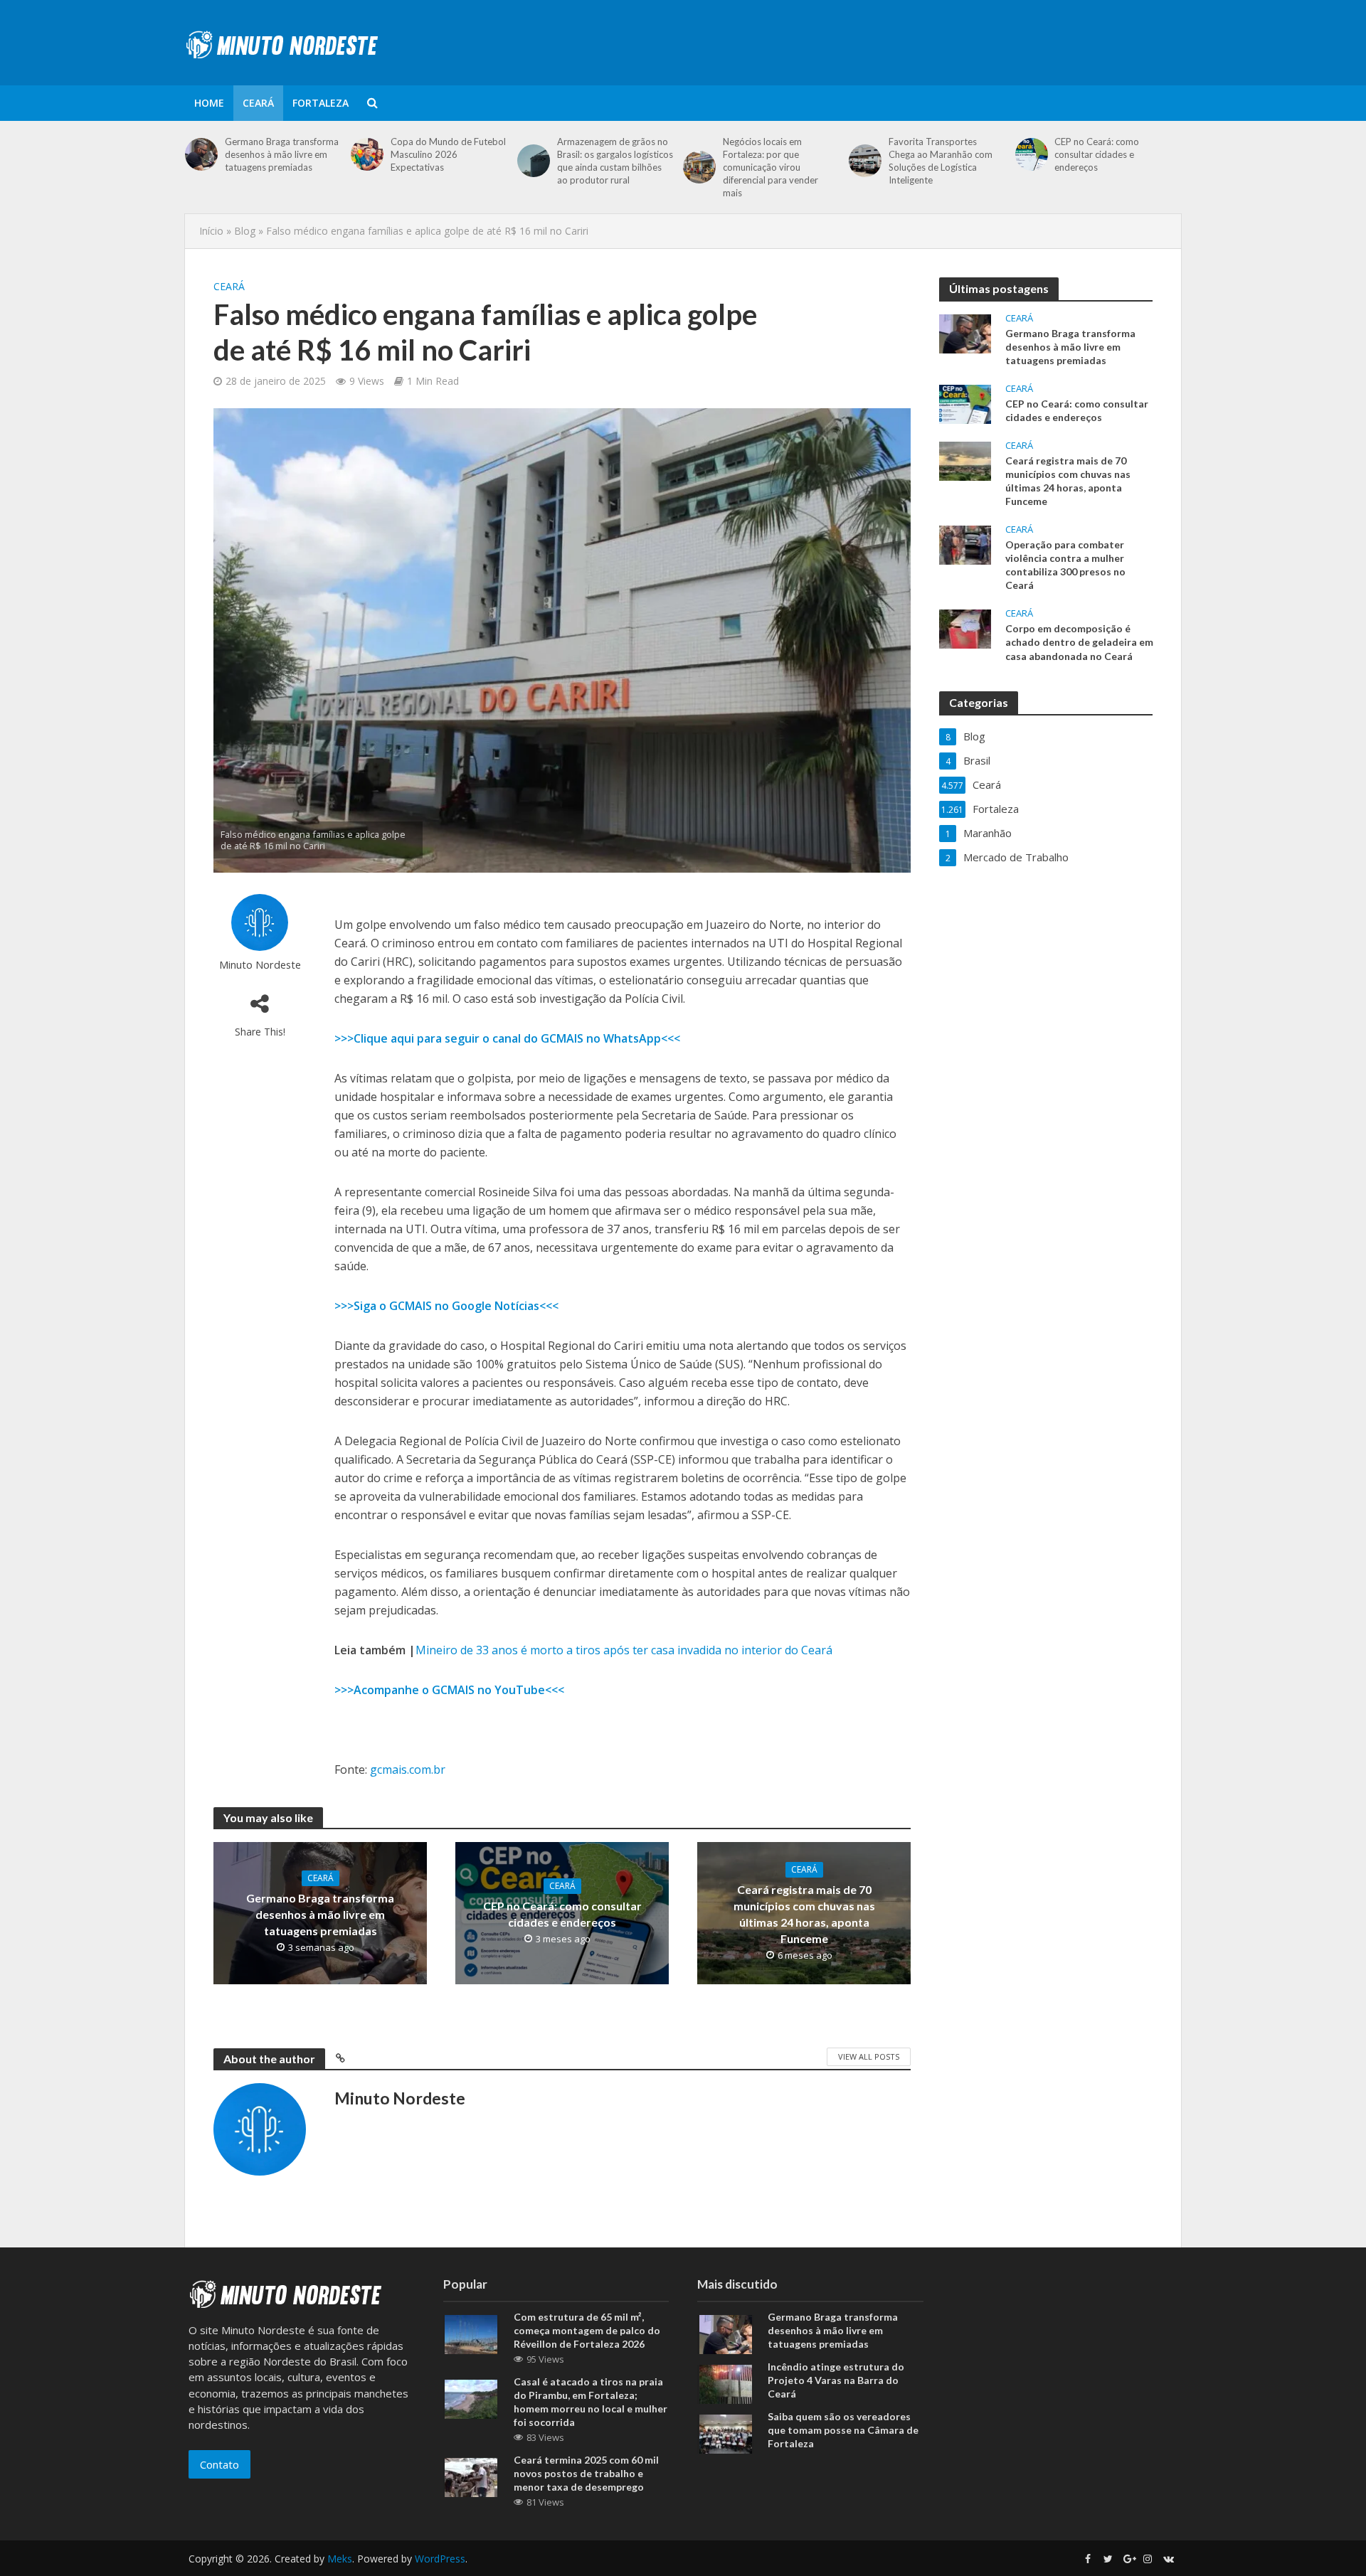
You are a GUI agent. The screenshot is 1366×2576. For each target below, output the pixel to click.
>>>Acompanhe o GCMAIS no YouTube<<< (449, 1690)
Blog (245, 231)
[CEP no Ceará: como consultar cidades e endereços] (1032, 154)
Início (211, 231)
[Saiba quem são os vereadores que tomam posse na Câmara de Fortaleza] (726, 2432)
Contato (219, 2464)
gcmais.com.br (408, 1769)
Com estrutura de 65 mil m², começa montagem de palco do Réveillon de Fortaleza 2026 (587, 2330)
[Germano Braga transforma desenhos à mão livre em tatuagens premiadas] (201, 154)
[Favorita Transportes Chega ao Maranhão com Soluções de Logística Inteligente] (865, 161)
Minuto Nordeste (260, 965)
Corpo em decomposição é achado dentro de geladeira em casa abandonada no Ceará (1079, 642)
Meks (340, 2559)
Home (209, 103)
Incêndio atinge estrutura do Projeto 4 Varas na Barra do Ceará (836, 2380)
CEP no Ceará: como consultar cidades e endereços (1097, 154)
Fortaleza (321, 103)
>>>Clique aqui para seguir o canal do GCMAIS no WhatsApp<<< (507, 1038)
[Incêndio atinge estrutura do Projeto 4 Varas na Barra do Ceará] (726, 2383)
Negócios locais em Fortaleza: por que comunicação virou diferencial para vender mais (771, 167)
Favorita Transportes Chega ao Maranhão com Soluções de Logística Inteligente (941, 161)
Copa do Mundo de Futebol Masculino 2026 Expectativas (448, 154)
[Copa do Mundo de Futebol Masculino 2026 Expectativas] (367, 154)
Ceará (258, 103)
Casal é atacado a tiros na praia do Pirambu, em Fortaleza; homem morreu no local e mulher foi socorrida (591, 2402)
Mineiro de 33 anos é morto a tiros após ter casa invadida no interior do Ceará (624, 1650)
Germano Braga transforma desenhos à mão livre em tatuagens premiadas (282, 154)
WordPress (440, 2559)
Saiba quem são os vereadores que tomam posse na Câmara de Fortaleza (843, 2430)
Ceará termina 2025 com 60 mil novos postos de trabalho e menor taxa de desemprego (586, 2473)
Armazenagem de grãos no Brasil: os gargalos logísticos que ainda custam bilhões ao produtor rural (615, 161)
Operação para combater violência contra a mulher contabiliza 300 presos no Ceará (1065, 565)
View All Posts (869, 2056)
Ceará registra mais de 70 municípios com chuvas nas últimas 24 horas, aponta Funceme (804, 1914)
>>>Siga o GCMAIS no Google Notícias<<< (446, 1306)
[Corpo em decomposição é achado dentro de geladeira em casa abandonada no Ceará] (965, 628)
